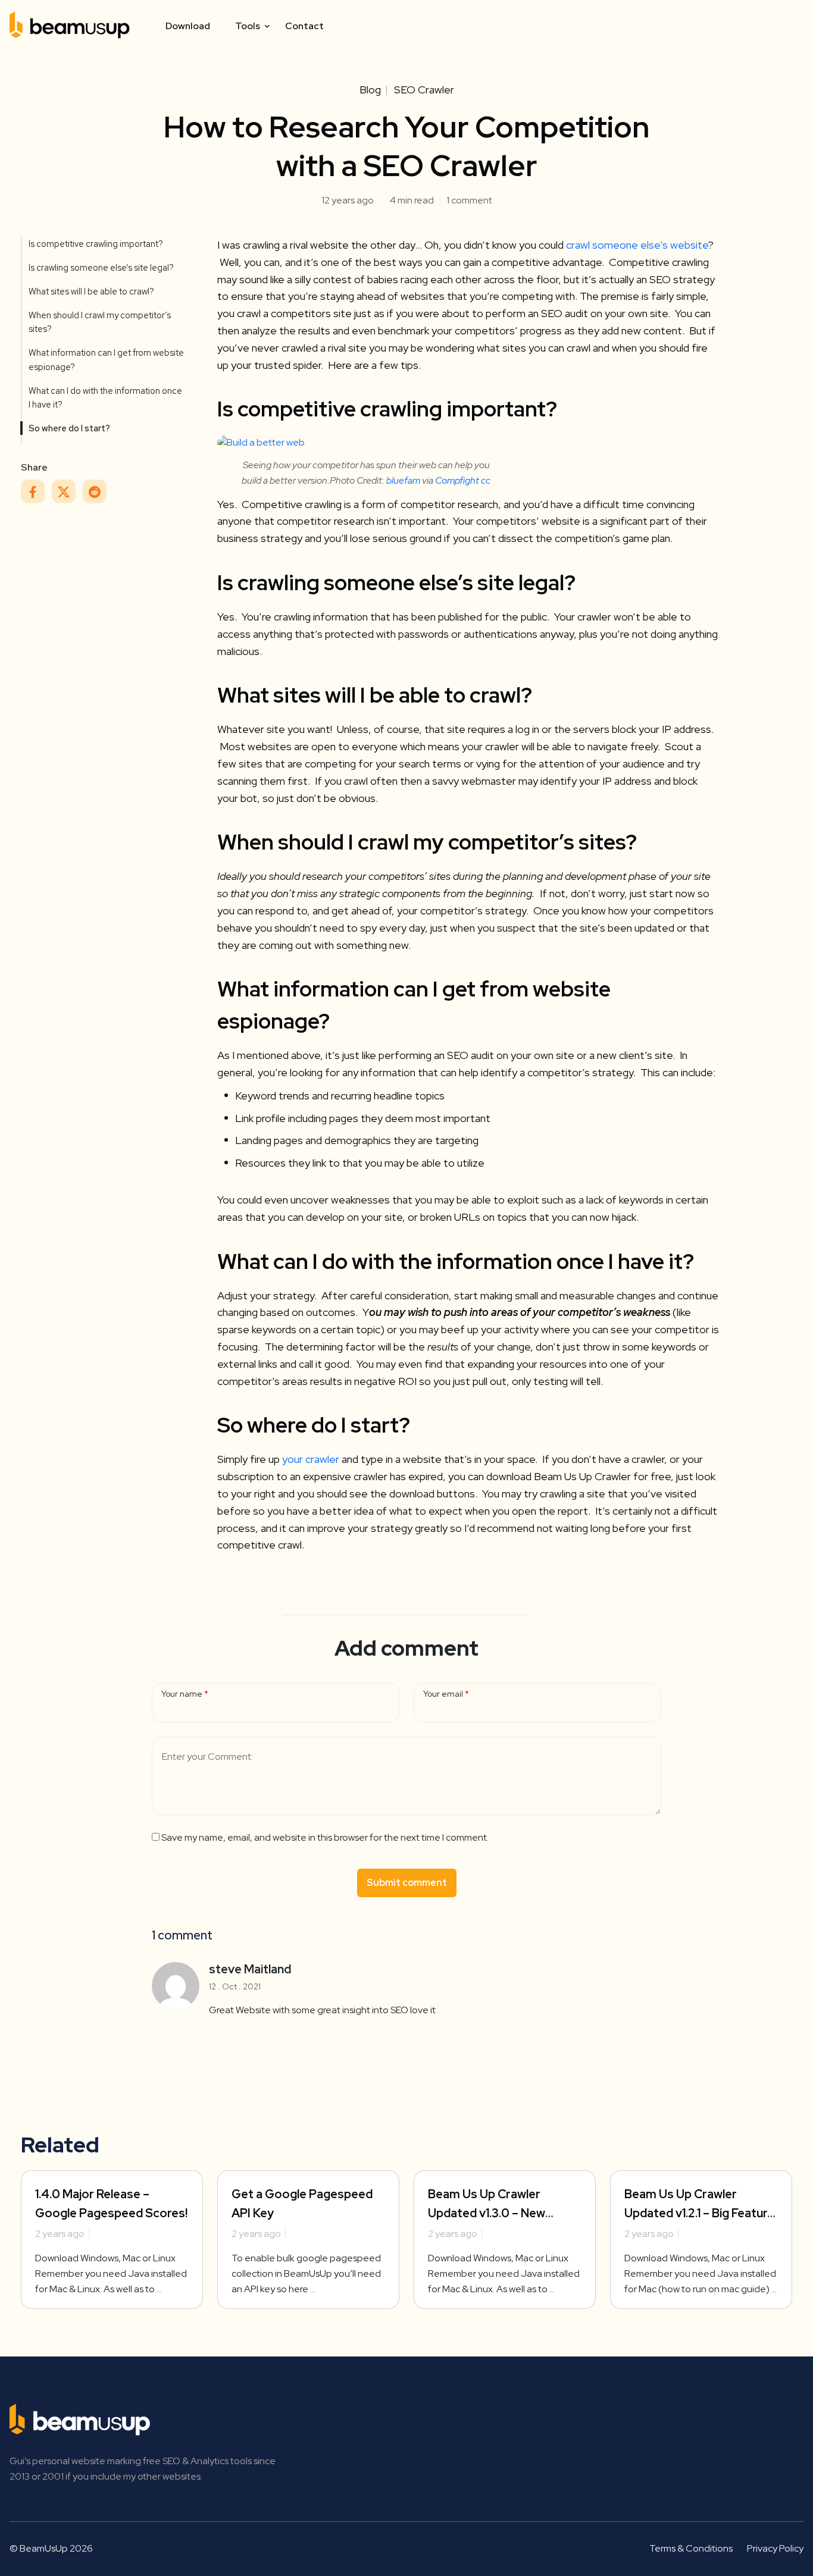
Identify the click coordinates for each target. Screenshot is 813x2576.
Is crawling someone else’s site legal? (101, 267)
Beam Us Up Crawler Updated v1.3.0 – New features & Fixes (487, 2213)
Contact (304, 26)
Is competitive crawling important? (96, 244)
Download (188, 26)
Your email (443, 1694)
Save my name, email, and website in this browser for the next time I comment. (325, 1837)
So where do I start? (69, 428)
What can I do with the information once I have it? (105, 397)
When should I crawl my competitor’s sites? (100, 322)
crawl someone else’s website (637, 245)
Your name (182, 1694)
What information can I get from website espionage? (106, 359)
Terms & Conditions (691, 2548)
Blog (370, 90)
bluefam (403, 480)
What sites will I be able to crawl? (91, 291)
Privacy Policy (775, 2548)
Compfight (457, 480)
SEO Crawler (424, 90)
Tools (248, 26)
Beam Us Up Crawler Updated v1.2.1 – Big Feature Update (699, 2213)
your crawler (311, 1459)
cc (486, 480)
